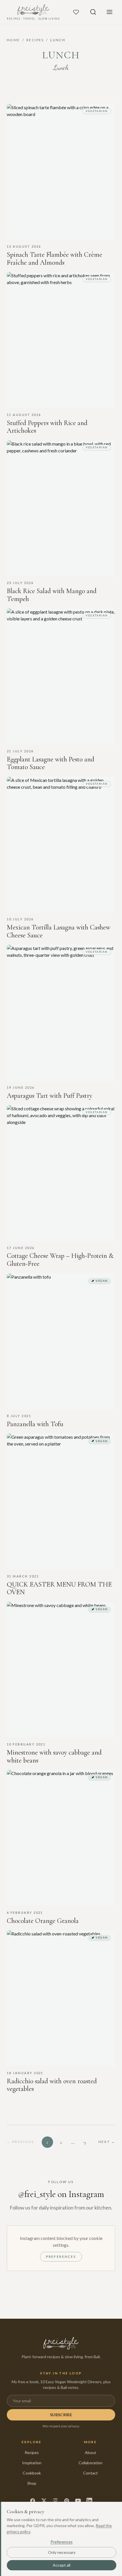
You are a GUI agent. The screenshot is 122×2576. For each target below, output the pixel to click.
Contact (91, 2473)
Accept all (62, 2565)
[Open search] (93, 12)
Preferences (61, 2257)
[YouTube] (78, 2501)
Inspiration (32, 2463)
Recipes (32, 2452)
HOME (13, 40)
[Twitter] (44, 2501)
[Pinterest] (67, 2501)
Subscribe (61, 2415)
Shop (32, 2483)
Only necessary (62, 2552)
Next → (107, 2142)
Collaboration (91, 2463)
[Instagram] (55, 2501)
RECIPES (35, 40)
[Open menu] (110, 12)
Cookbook (32, 2473)
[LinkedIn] (89, 2501)
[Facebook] (33, 2501)
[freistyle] (61, 2343)
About (91, 2452)
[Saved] (76, 12)
